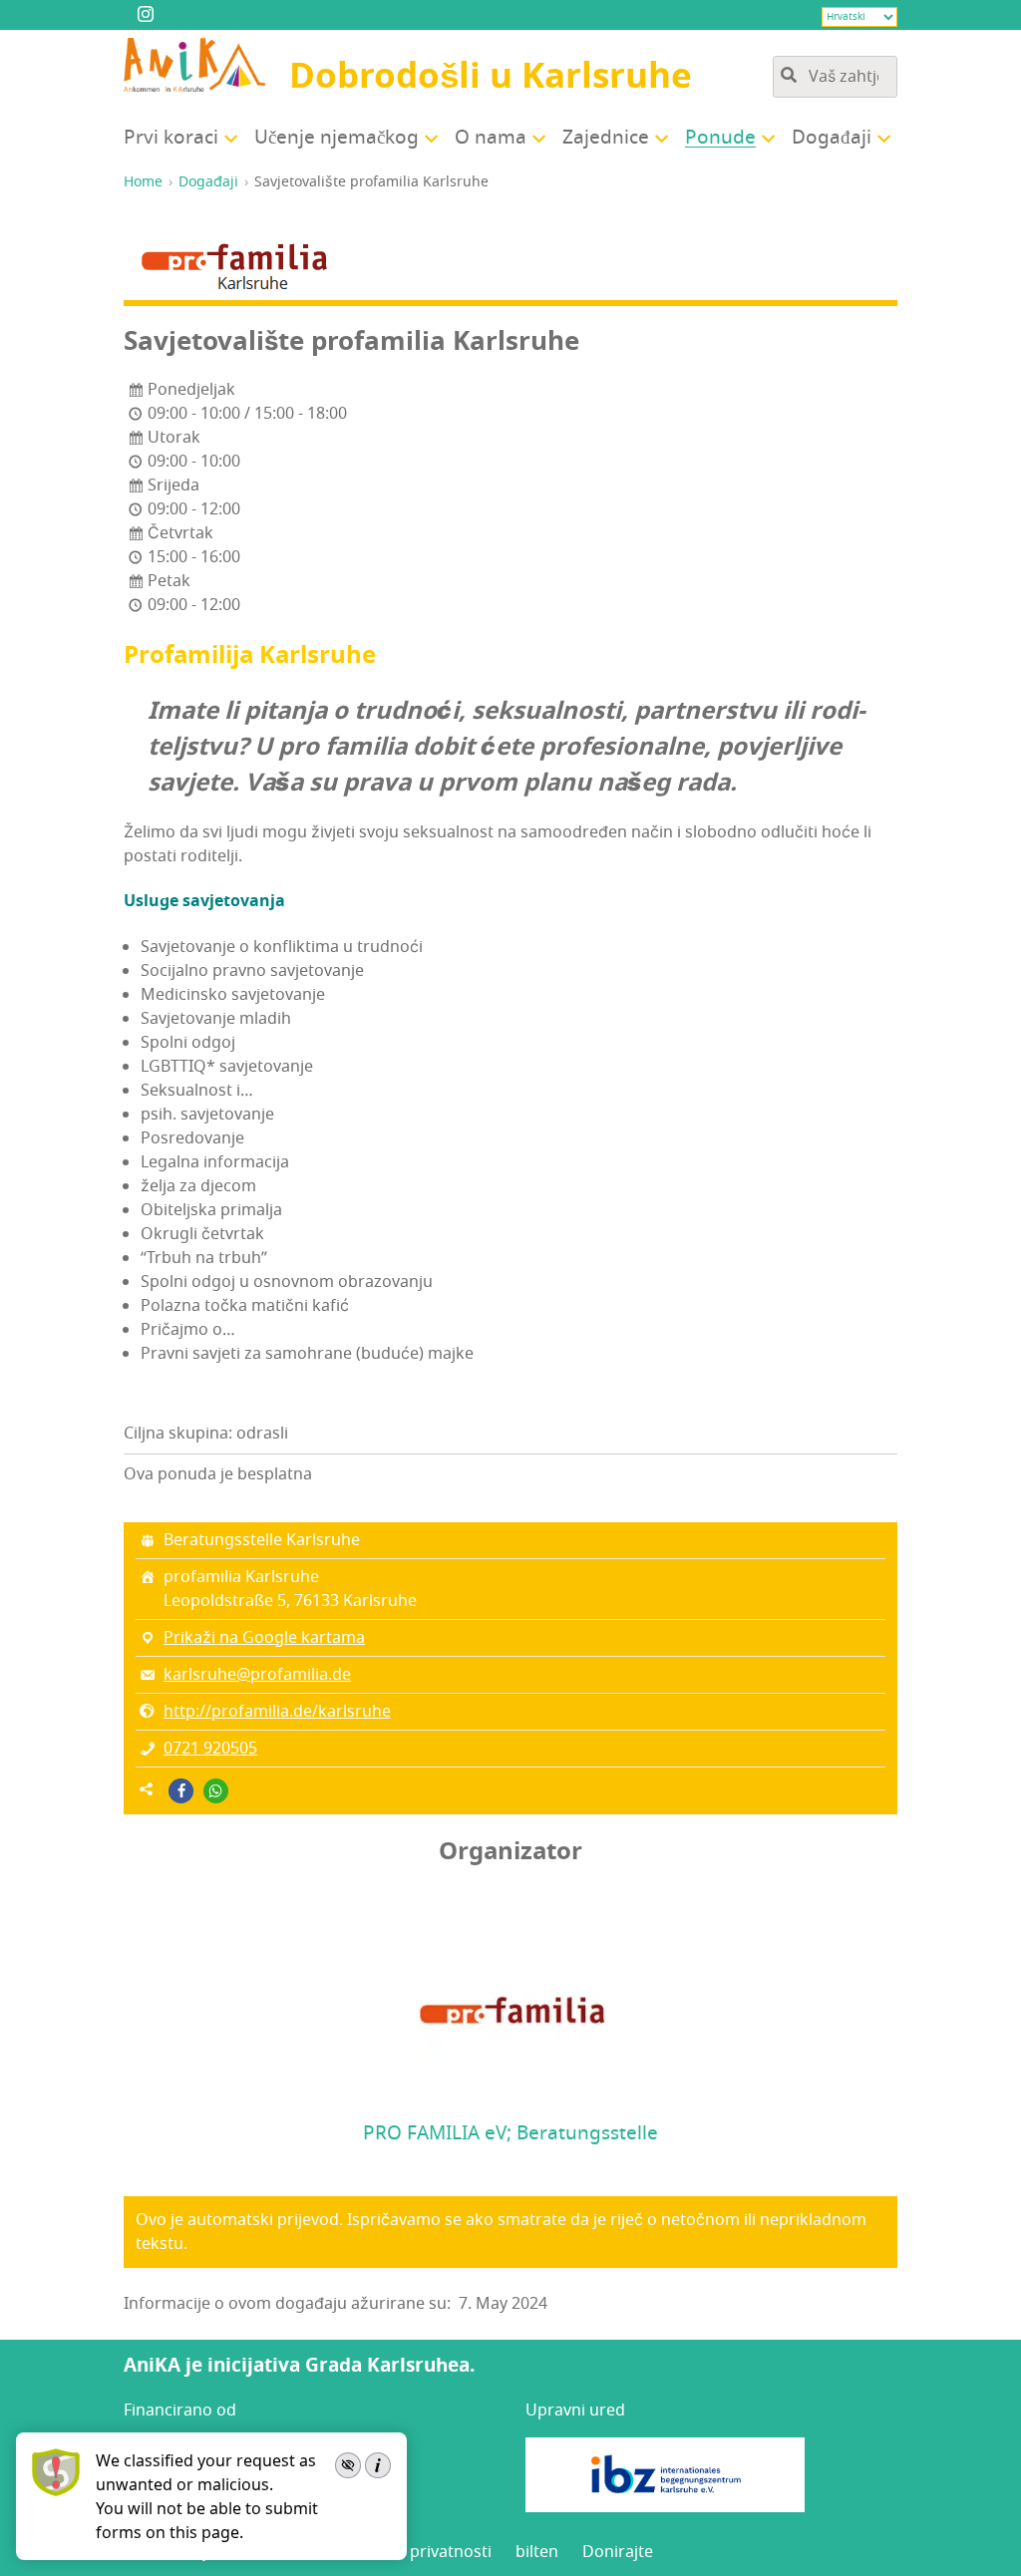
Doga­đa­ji (832, 138)
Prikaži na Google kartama (264, 1638)
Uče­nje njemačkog (337, 138)
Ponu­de (720, 138)
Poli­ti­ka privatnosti (421, 2552)
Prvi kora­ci (171, 138)
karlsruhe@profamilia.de (257, 1675)
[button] (181, 1791)
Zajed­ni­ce (606, 138)
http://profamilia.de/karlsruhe (277, 1712)
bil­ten (537, 2552)
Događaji (208, 182)
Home (143, 182)
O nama (491, 138)
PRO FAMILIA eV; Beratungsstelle (510, 2133)
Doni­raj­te (618, 2552)
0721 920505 (210, 1749)
